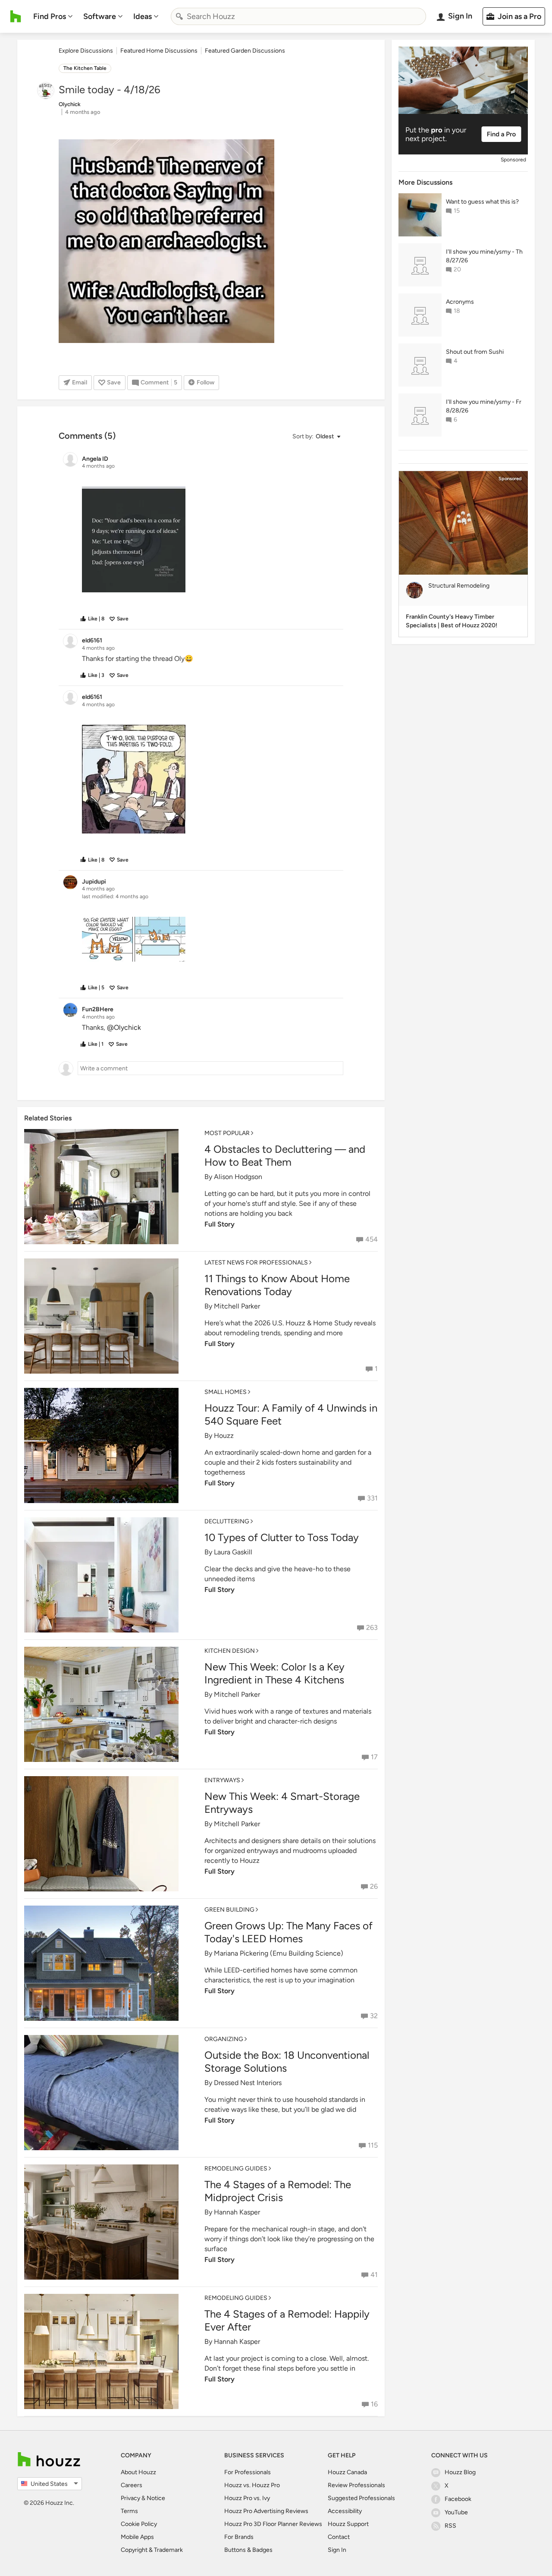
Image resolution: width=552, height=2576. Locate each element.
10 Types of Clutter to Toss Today (282, 1537)
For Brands (239, 2537)
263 (372, 1628)
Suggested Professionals (361, 2498)
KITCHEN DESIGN (230, 1651)
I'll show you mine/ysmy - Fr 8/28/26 (484, 406)
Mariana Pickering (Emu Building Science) (279, 1953)
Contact (339, 2537)
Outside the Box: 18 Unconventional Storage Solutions (287, 2062)
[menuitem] (53, 16)
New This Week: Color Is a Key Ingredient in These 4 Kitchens (274, 1673)
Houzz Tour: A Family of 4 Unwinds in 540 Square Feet (291, 1414)
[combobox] (298, 16)
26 (374, 1886)
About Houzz (138, 2472)
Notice (156, 2498)
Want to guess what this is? (482, 202)
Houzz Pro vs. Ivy (247, 2498)
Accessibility (345, 2511)
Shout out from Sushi (475, 352)
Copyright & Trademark (152, 2550)
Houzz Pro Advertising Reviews (266, 2511)
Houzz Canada (347, 2472)
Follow (205, 382)
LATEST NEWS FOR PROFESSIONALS (256, 1263)
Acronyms (460, 302)
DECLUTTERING (227, 1521)
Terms (129, 2511)
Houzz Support (348, 2524)
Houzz (224, 1436)
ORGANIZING (224, 2039)
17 (374, 1757)
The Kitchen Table (85, 68)
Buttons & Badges (248, 2550)
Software (100, 16)
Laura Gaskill (233, 1552)
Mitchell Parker (237, 1306)
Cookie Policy (139, 2524)
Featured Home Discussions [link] (159, 51)
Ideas (143, 16)
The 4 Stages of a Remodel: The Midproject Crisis (278, 2191)
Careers (132, 2485)
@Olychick (124, 1027)
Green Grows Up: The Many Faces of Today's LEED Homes (289, 1932)
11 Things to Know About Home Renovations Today (277, 1285)
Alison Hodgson (238, 1177)
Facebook (458, 2499)
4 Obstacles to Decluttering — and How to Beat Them (285, 1156)
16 (374, 2404)
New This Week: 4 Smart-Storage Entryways (282, 1803)
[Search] (179, 16)
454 (372, 1239)
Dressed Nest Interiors (248, 2083)
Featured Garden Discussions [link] (245, 51)
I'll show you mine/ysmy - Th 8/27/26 (484, 256)
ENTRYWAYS (222, 1780)
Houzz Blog (460, 2472)
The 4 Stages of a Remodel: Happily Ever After (287, 2320)
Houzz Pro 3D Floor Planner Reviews (273, 2524)
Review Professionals (356, 2485)
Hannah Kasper (237, 2212)
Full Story (220, 1224)
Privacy (130, 2498)
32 (374, 2016)
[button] (316, 437)
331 (372, 1498)
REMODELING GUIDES (236, 2169)
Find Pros (50, 16)
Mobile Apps (137, 2537)
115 (373, 2145)
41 (374, 2275)
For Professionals (248, 2472)
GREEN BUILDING (229, 1910)
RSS (450, 2526)
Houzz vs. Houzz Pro (252, 2485)
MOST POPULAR (227, 1133)
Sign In (337, 2550)
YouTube (456, 2512)
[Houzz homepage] (16, 16)
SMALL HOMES (226, 1392)
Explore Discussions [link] (86, 51)
